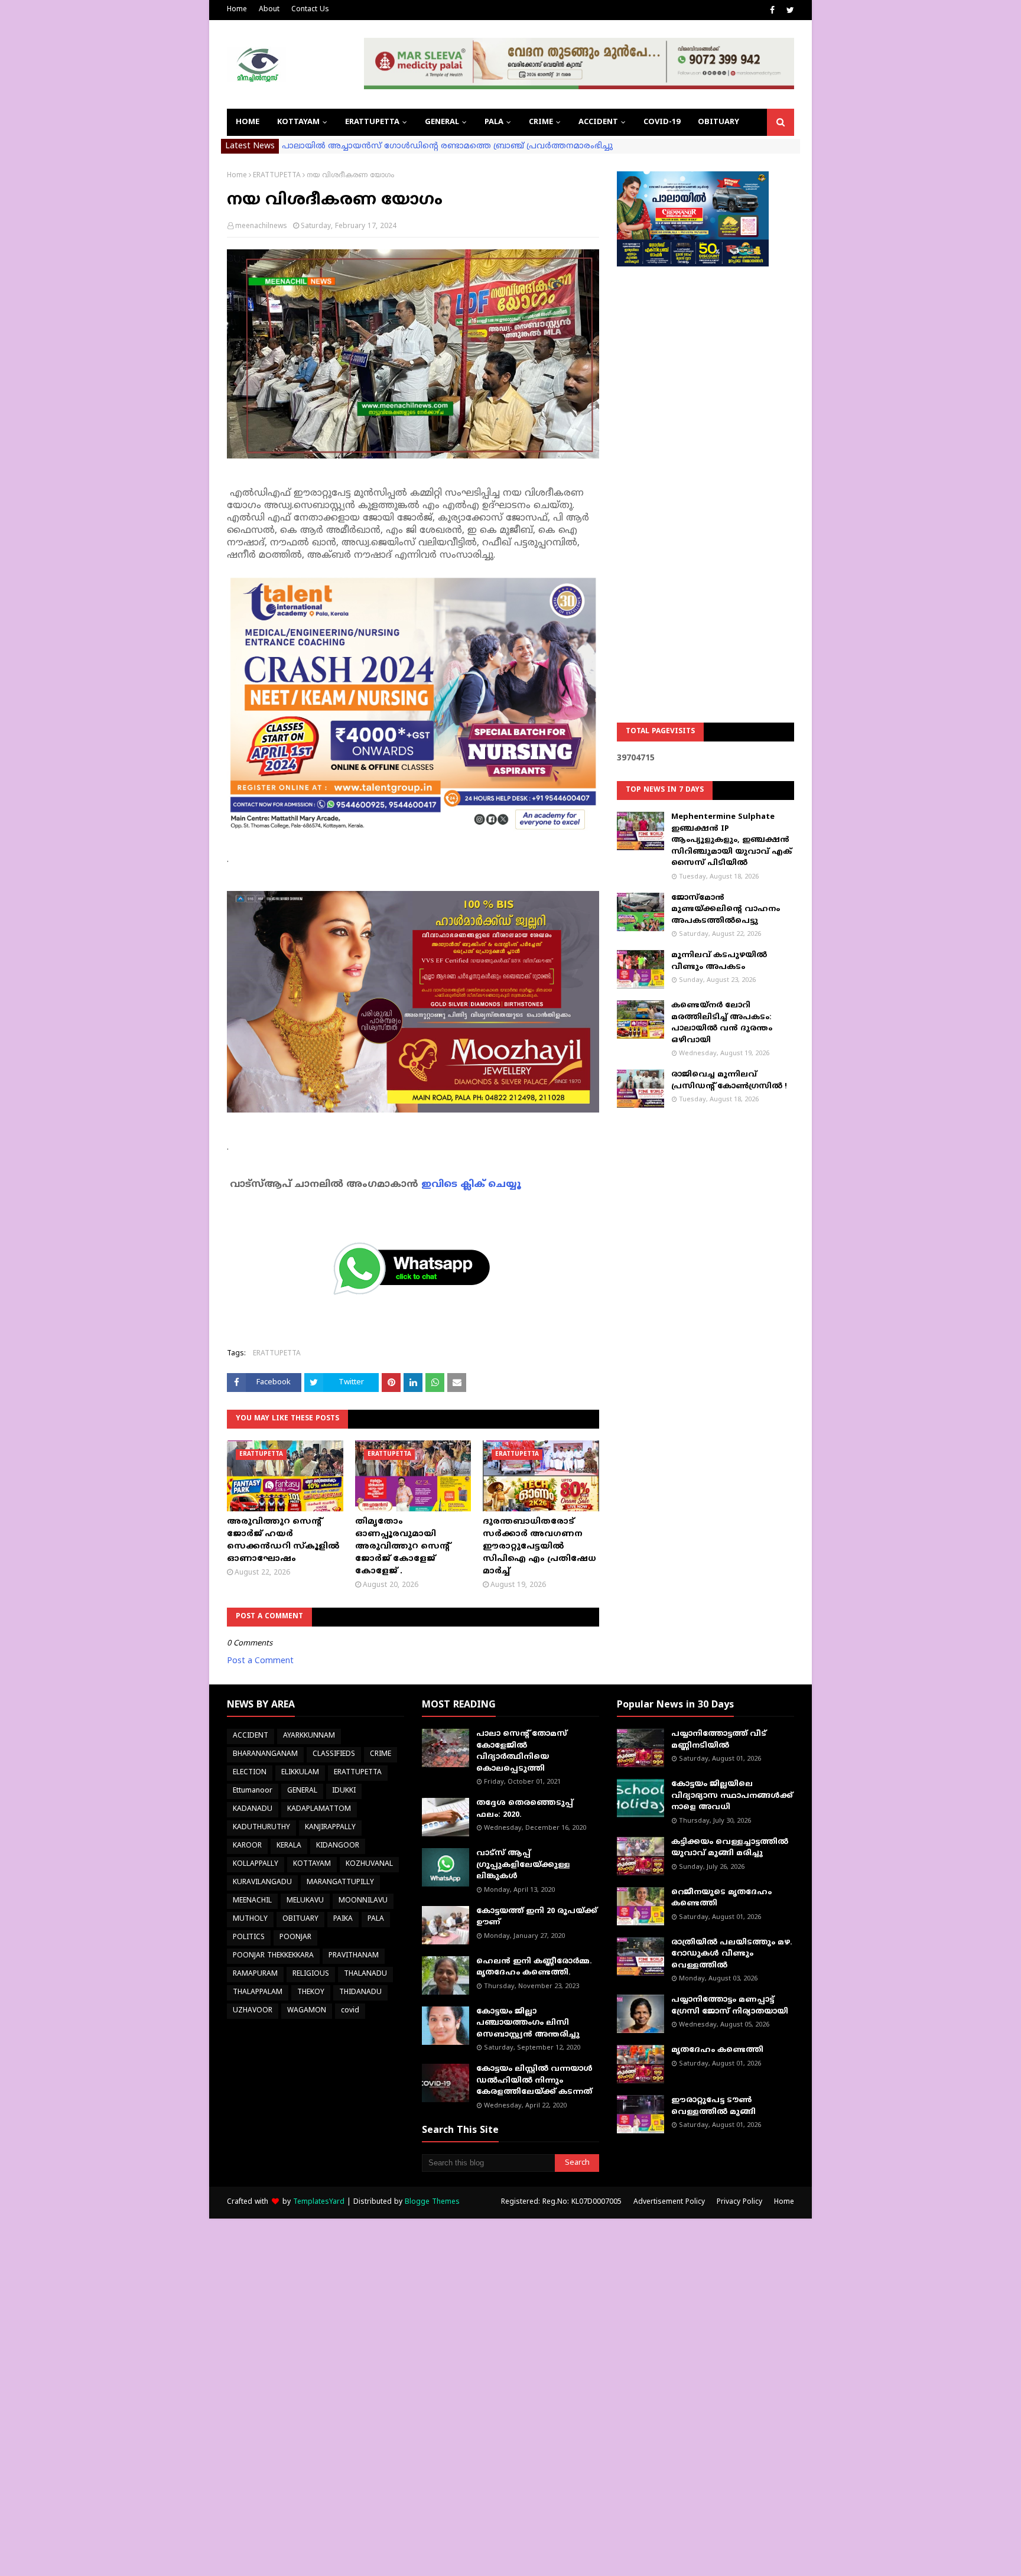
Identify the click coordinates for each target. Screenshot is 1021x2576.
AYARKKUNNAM (309, 1736)
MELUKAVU (305, 1901)
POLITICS (249, 1938)
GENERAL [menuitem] (442, 122)
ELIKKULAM (300, 1773)
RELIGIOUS (311, 1974)
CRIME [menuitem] (541, 122)
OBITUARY (300, 1919)
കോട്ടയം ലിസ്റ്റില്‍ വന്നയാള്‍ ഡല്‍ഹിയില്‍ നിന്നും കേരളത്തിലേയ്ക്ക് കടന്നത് (534, 2081)
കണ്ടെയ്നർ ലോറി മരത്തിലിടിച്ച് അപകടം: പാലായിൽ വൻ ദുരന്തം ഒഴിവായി (722, 1023)
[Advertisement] (705, 464)
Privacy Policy (739, 2202)
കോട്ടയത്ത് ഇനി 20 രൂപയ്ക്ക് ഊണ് (537, 1917)
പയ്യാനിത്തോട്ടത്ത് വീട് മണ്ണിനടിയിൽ (719, 1740)
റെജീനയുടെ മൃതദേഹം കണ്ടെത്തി (721, 1898)
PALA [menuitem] (494, 122)
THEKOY (311, 1993)
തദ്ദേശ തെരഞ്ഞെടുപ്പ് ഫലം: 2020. (525, 1809)
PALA (376, 1919)
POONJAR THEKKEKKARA (273, 1956)
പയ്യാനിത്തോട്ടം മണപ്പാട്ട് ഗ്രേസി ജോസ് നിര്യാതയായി (730, 2006)
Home (237, 10)
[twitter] (789, 11)
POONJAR (295, 1938)
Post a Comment (260, 1661)
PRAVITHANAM (354, 1956)
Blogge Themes (432, 2202)
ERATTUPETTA (277, 176)
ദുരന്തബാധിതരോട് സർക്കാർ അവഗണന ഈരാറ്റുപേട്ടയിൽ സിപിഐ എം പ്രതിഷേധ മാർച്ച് (539, 1546)
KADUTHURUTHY (261, 1828)
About (269, 10)
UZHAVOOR (253, 2011)
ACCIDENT (251, 1736)
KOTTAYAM (312, 1864)
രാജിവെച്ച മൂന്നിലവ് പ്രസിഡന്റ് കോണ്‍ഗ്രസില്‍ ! (729, 1081)
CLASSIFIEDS (334, 1754)
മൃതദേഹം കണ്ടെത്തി (717, 2050)
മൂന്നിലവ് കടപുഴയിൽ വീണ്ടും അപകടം (719, 961)
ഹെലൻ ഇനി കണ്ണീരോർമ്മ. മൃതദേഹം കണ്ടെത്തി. (534, 1967)
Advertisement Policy (669, 2202)
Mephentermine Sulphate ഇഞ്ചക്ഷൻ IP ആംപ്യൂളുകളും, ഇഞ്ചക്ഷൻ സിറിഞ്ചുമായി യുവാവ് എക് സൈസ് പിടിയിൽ (731, 840)
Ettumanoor (253, 1791)
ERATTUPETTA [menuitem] (372, 122)
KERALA (289, 1846)
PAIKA (343, 1919)
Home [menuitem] (248, 122)
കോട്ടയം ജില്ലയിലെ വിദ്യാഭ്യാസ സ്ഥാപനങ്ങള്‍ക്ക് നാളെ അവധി (732, 1796)
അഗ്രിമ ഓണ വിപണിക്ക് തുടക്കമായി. (360, 146)
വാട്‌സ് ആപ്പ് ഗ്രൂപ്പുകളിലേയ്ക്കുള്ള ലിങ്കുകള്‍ (523, 1865)
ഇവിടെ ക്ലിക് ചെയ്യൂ (471, 1185)
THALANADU (365, 1974)
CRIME (381, 1754)
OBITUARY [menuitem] (718, 122)
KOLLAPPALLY (256, 1864)
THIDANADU (360, 1993)
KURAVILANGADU (262, 1883)
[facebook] (772, 11)
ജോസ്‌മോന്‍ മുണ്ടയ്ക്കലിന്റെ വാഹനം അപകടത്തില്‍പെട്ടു (726, 910)
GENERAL (302, 1791)
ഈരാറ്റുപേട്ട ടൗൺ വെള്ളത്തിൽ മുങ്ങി (713, 2106)
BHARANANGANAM (265, 1754)
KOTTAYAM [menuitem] (298, 122)
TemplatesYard (319, 2202)
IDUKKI (344, 1791)
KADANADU (253, 1809)
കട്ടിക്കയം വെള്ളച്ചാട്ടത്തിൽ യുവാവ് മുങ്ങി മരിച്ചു (730, 1848)
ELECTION (250, 1773)
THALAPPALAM (258, 1993)
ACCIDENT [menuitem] (598, 122)
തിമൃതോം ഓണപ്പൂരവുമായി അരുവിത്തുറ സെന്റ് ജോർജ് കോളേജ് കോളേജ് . (402, 1546)
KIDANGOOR (338, 1846)
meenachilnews (261, 227)
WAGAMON (307, 2011)
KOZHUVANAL (369, 1864)
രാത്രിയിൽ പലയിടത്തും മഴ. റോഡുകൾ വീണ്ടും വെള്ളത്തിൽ (732, 1954)
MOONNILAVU (363, 1901)
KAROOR (247, 1846)
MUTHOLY (250, 1919)
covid (350, 2011)
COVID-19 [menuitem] (662, 122)
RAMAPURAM (255, 1974)
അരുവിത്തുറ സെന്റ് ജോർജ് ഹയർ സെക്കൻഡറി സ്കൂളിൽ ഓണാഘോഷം (283, 1540)
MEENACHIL (252, 1901)
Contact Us (310, 10)
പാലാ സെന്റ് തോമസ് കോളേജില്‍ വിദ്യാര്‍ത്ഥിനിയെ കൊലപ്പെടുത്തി (522, 1752)
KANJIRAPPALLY (330, 1828)
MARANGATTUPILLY (340, 1883)
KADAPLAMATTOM (319, 1809)
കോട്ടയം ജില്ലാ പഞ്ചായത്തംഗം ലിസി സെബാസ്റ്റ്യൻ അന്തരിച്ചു (528, 2023)
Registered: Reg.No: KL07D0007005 (561, 2202)
